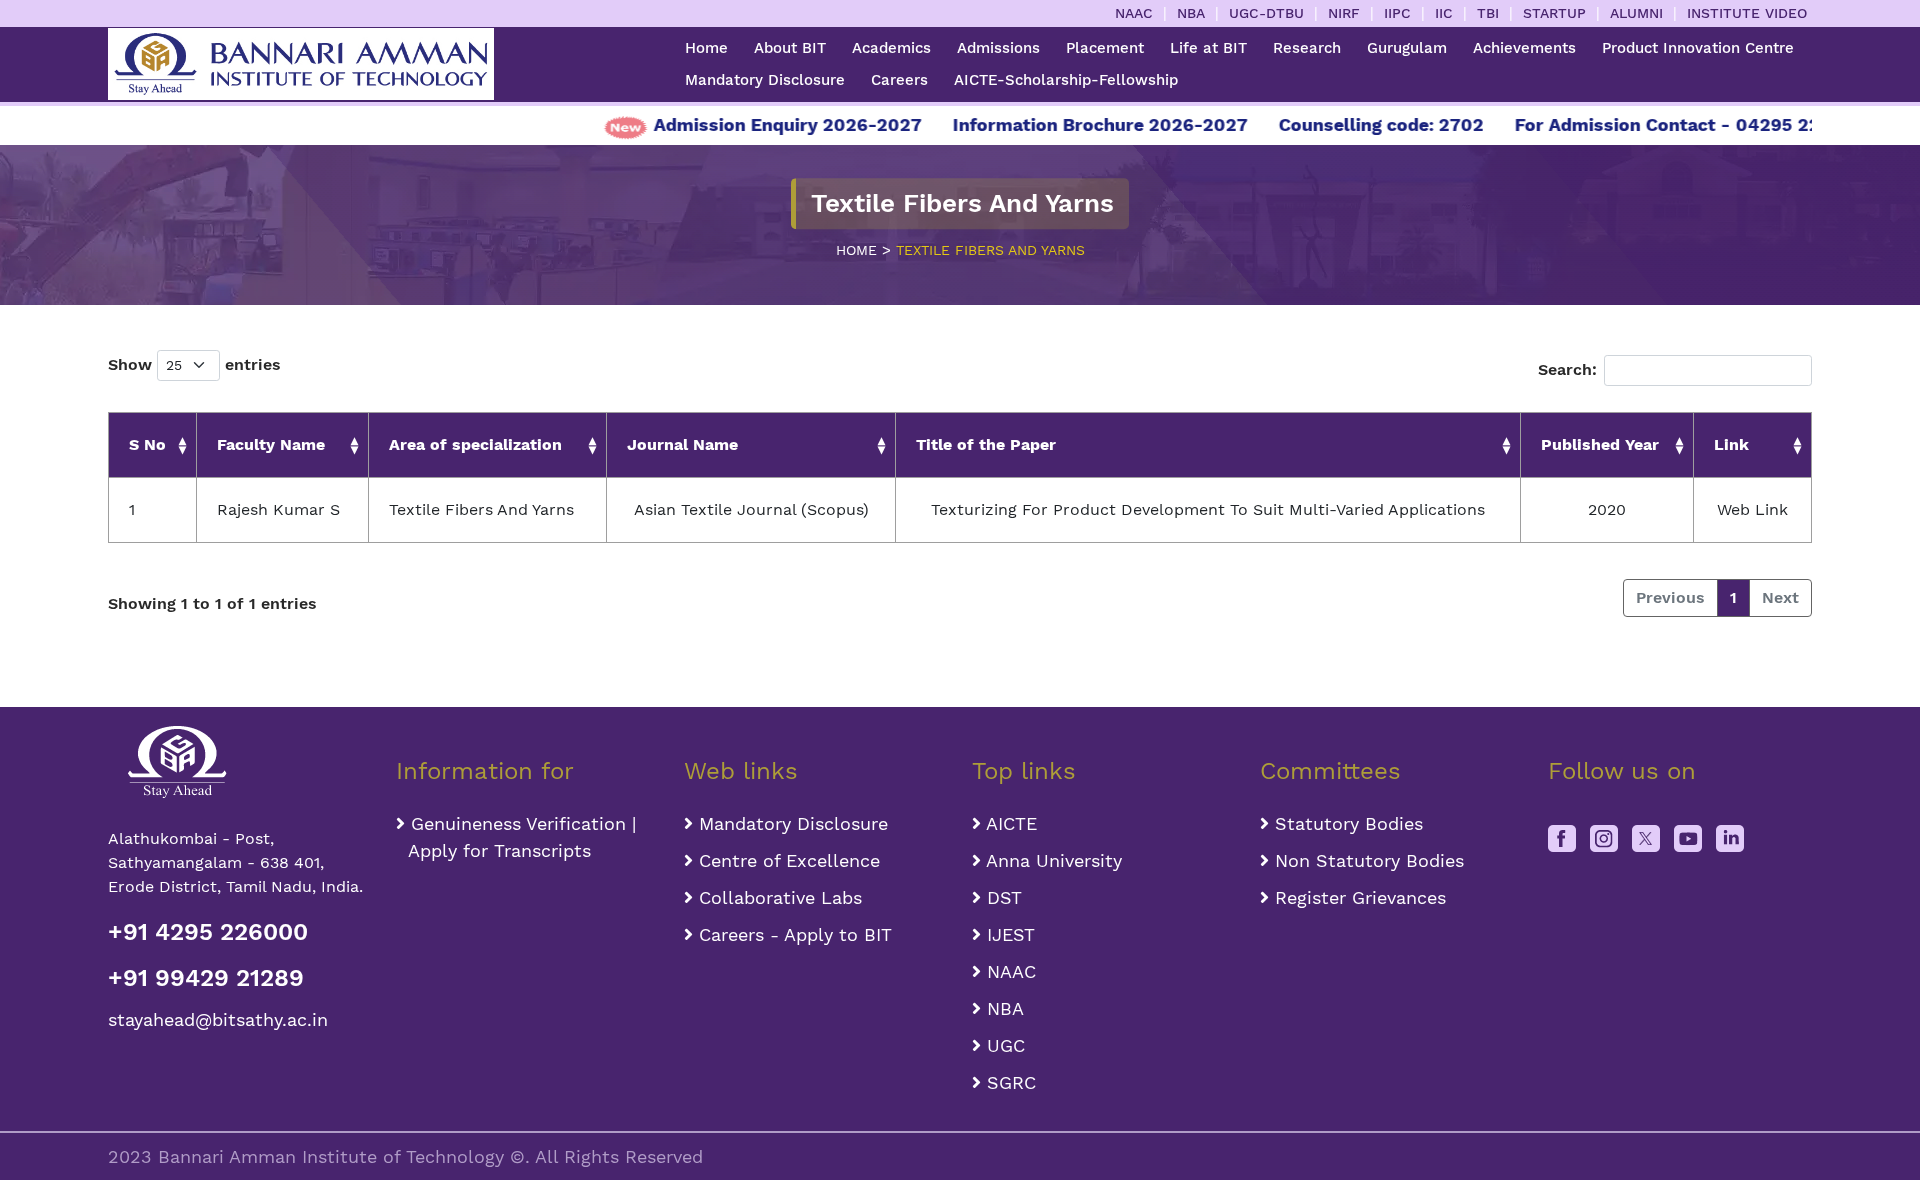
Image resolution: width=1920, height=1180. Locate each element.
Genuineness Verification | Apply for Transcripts (516, 837)
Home (706, 48)
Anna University (1051, 860)
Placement (1105, 48)
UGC (1003, 1045)
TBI (1488, 13)
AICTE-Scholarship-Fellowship (1066, 80)
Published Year (1600, 444)
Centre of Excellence (786, 860)
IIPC (1397, 13)
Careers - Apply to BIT (792, 934)
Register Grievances (1357, 897)
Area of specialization (475, 444)
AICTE (1009, 823)
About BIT (790, 48)
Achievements (1524, 48)
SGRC (1008, 1082)
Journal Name (682, 444)
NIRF (1344, 13)
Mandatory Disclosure (765, 80)
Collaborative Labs (777, 897)
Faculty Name (271, 444)
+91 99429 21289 (206, 978)
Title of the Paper (986, 444)
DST (1001, 897)
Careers (899, 80)
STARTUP (1554, 13)
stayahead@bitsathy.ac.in (218, 1019)
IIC (1444, 13)
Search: (1567, 369)
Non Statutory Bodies (1366, 860)
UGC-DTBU (1266, 13)
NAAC (1134, 13)
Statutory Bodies (1346, 823)
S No (147, 444)
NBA (1191, 13)
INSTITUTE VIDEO (1747, 13)
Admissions (998, 48)
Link (1731, 444)
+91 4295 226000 (208, 932)
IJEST (1008, 934)
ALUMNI (1636, 13)
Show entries (194, 364)
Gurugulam (1407, 48)
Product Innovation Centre (1698, 48)
